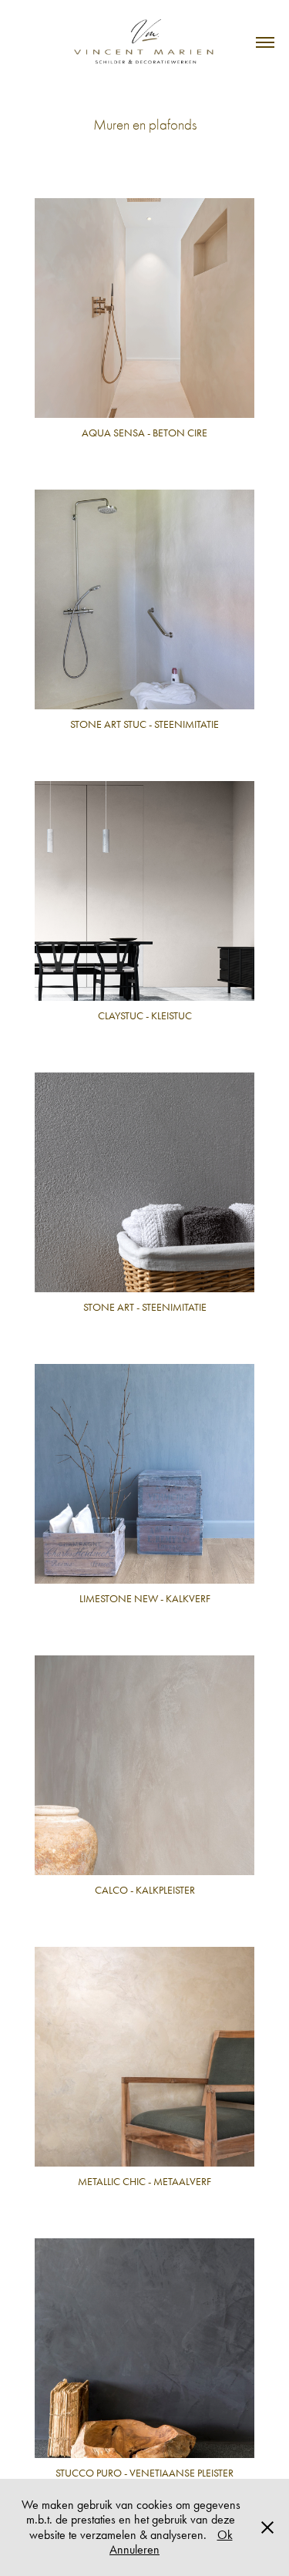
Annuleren (134, 2549)
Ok (225, 2535)
